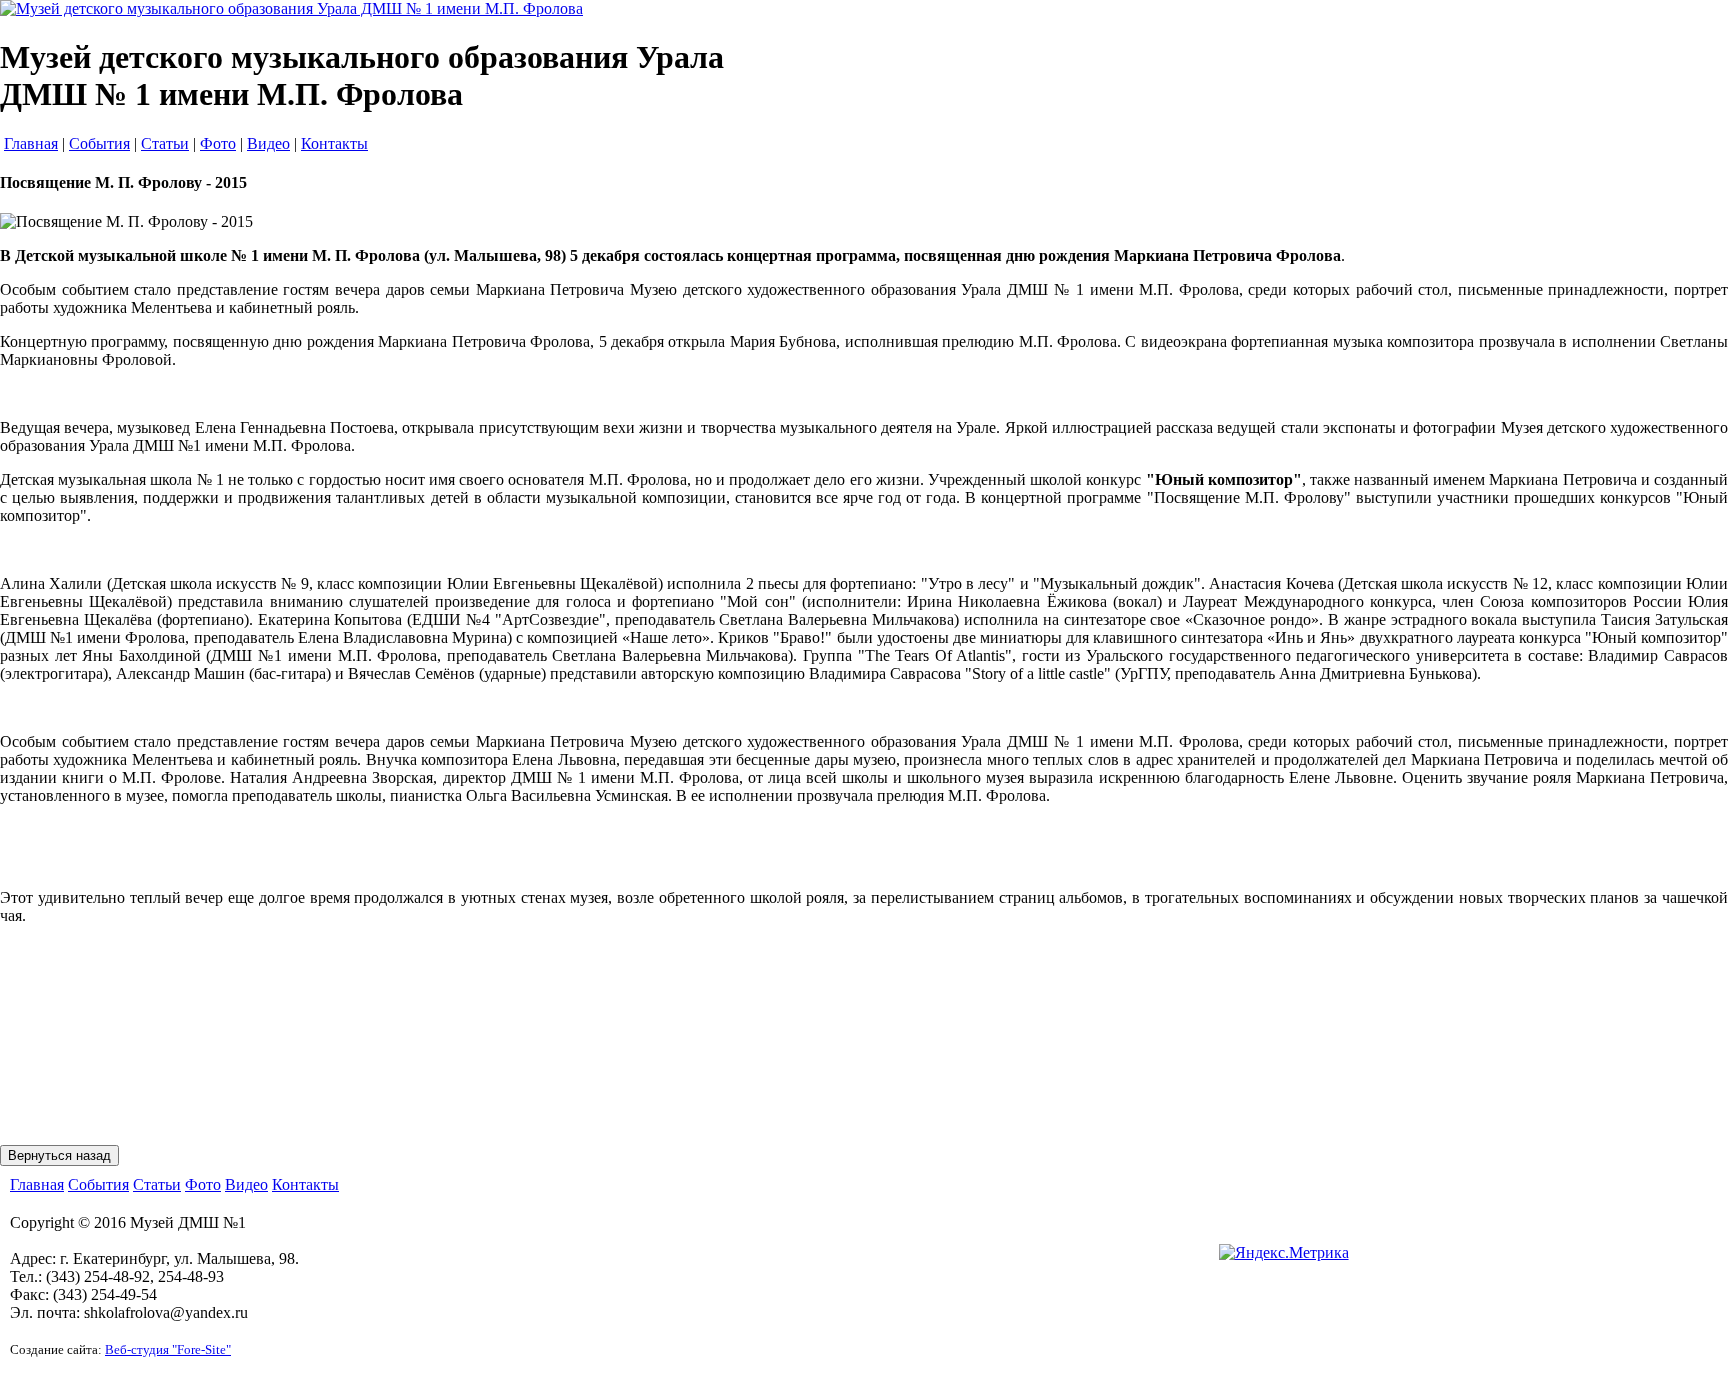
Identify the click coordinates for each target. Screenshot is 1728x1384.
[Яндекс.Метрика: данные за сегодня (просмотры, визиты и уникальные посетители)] (1284, 1253)
